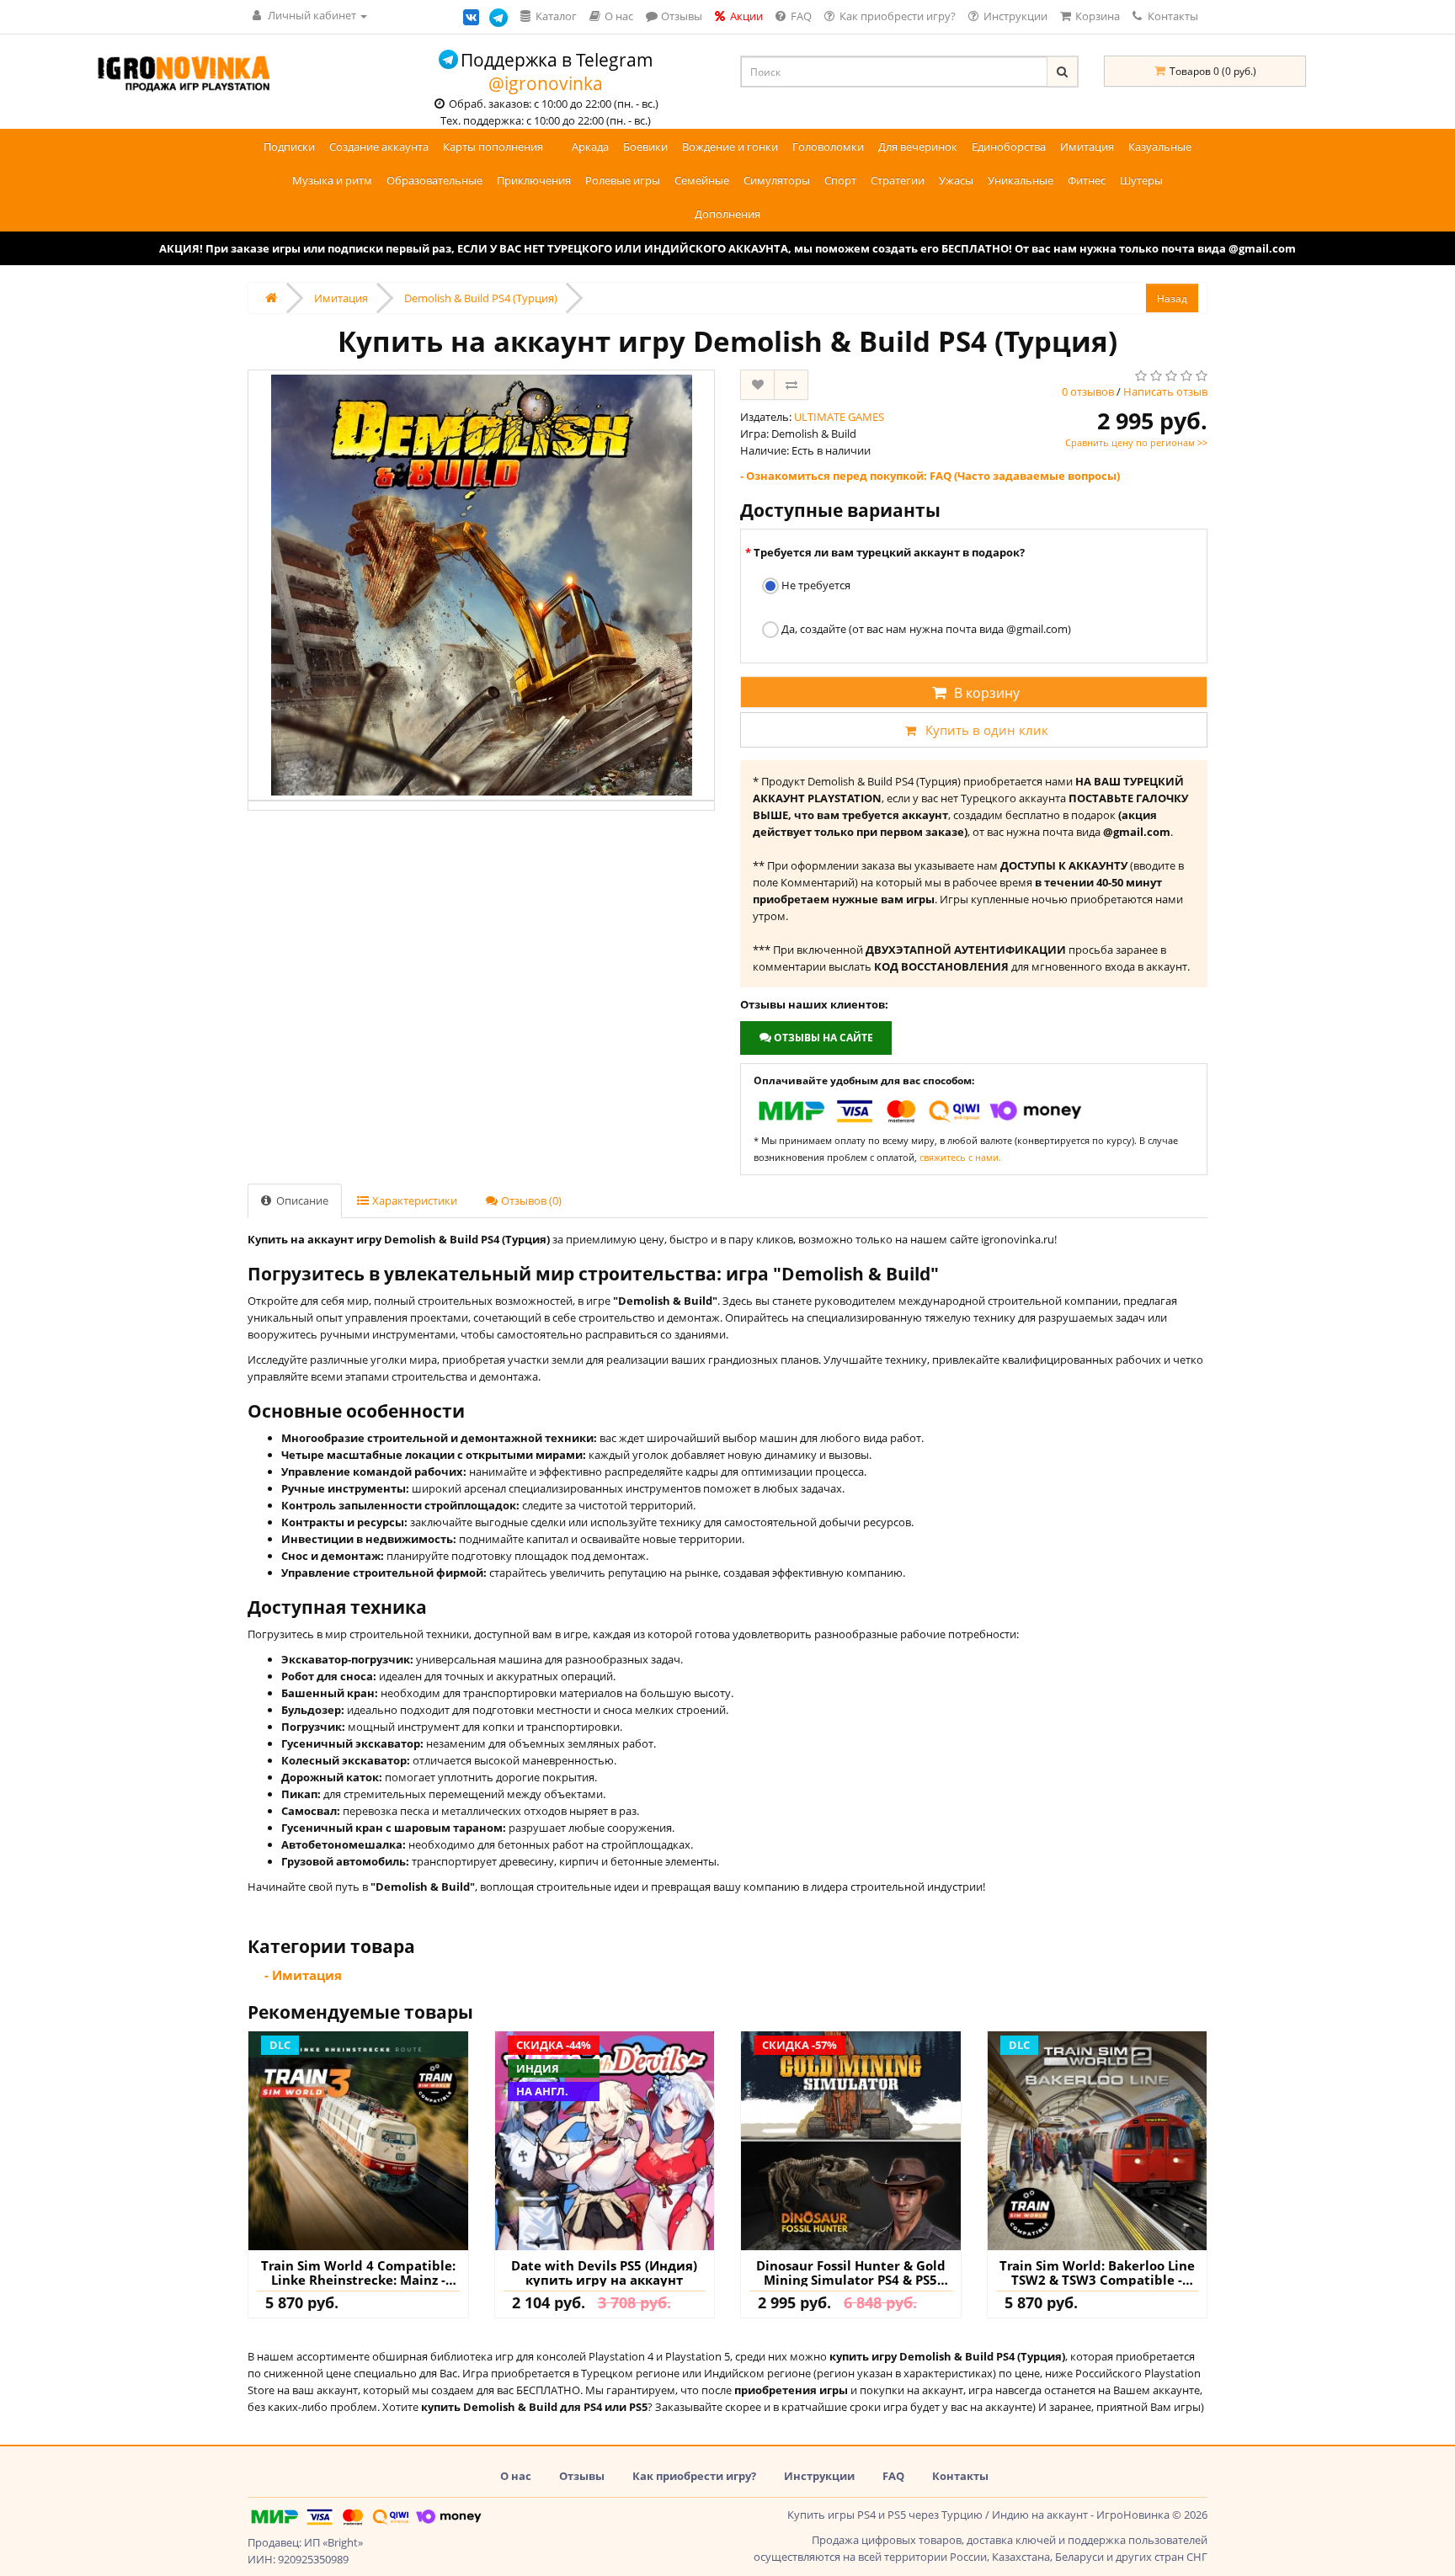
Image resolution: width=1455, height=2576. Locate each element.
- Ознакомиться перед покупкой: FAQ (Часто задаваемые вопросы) (930, 476)
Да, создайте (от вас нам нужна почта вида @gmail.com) (925, 629)
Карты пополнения (493, 146)
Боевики (645, 146)
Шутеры (1141, 180)
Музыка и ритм (332, 180)
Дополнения (727, 214)
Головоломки (828, 146)
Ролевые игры (623, 180)
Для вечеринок (918, 146)
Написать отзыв (1165, 391)
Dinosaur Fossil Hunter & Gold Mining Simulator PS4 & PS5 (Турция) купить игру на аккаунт (851, 2273)
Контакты (1172, 16)
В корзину (987, 693)
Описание (301, 1200)
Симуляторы (777, 180)
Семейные (702, 180)
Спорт (840, 180)
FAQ (893, 2476)
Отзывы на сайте (822, 1038)
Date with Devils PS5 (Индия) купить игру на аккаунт (604, 2273)
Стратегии (898, 180)
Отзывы (582, 2476)
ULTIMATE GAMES (839, 417)
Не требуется (815, 585)
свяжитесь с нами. (960, 1157)
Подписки (289, 146)
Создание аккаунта (379, 146)
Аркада (590, 146)
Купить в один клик (987, 730)
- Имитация (303, 1975)
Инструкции (819, 2476)
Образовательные (434, 180)
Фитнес (1087, 180)
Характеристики (413, 1200)
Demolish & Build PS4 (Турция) (481, 298)
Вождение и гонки (730, 146)
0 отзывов (1088, 391)
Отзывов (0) (530, 1200)
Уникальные (1021, 180)
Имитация (1087, 146)
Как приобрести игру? (694, 2476)
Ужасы (956, 180)
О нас (516, 2476)
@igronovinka (546, 83)
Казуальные (1160, 146)
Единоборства (1009, 146)
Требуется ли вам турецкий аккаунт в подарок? (889, 552)
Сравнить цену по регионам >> (1136, 442)
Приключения (534, 180)
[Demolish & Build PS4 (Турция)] (481, 585)
